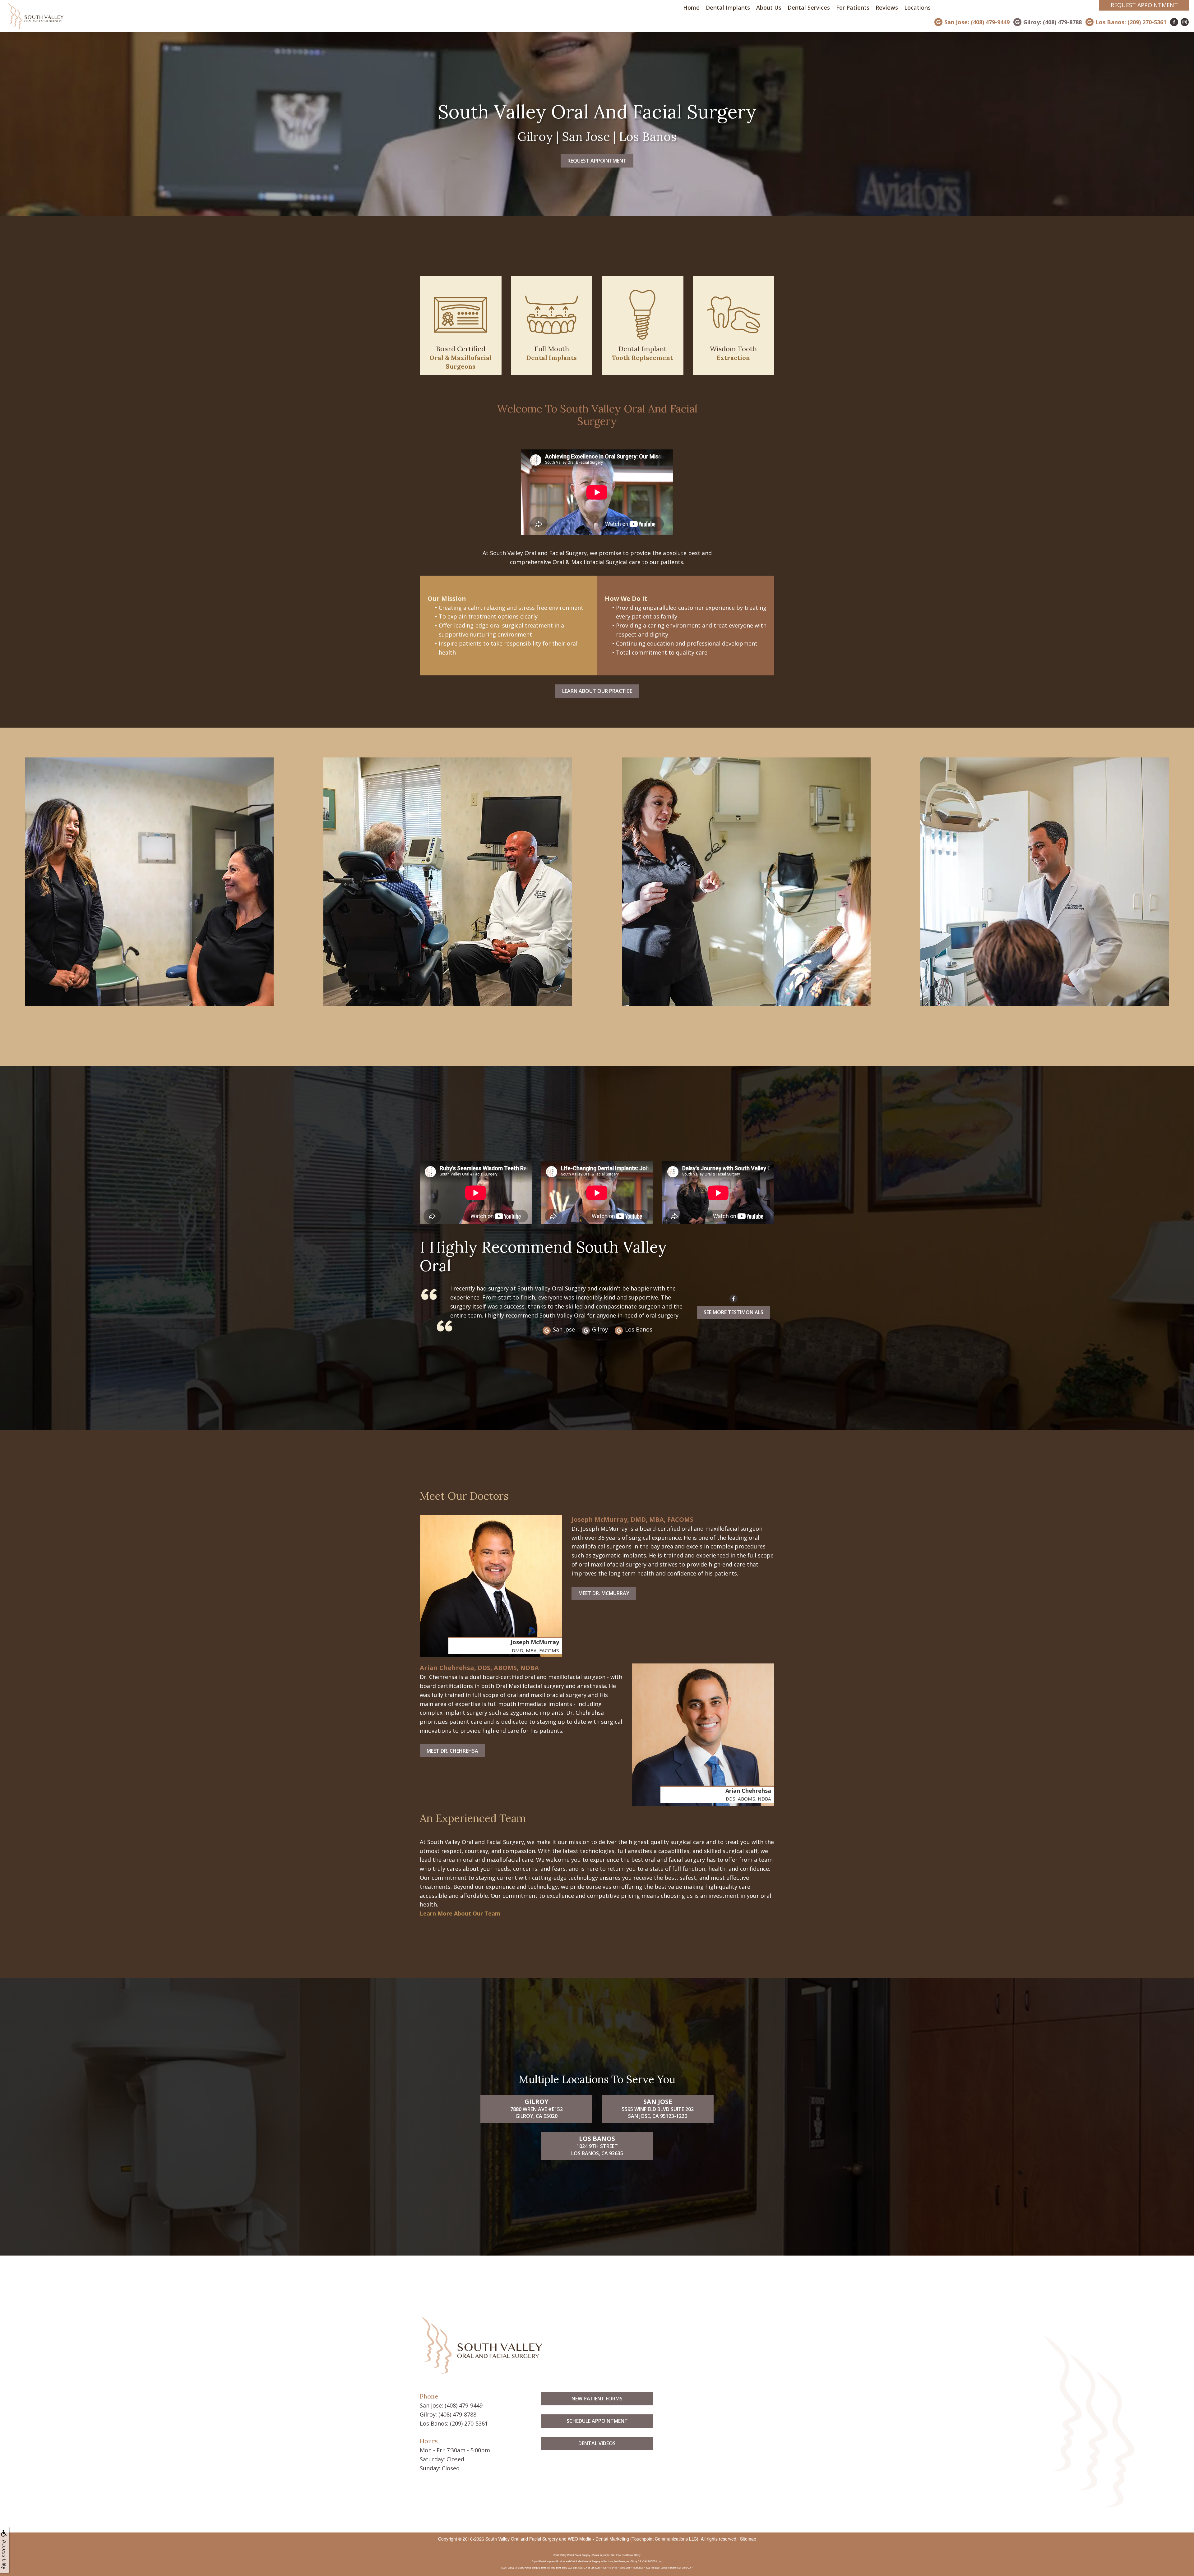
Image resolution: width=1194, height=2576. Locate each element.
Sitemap (748, 2539)
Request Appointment (1144, 5)
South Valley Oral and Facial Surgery (522, 2539)
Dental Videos (597, 2443)
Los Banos (639, 1329)
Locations (917, 7)
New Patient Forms (597, 2399)
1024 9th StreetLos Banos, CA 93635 (597, 2146)
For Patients (853, 7)
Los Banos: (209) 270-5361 (1131, 22)
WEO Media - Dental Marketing (598, 2539)
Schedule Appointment (597, 2421)
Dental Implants (728, 7)
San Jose (564, 1329)
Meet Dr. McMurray (604, 1593)
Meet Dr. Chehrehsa (452, 1751)
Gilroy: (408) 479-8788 (1053, 22)
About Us (769, 7)
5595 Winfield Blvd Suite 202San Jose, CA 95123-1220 (658, 2109)
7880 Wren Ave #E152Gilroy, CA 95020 (537, 2109)
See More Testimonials (734, 1312)
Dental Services (809, 7)
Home (691, 7)
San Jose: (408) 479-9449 (977, 22)
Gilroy (600, 1329)
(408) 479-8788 (457, 2414)
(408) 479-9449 (464, 2405)
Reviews (887, 7)
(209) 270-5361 (469, 2423)
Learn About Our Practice (597, 691)
